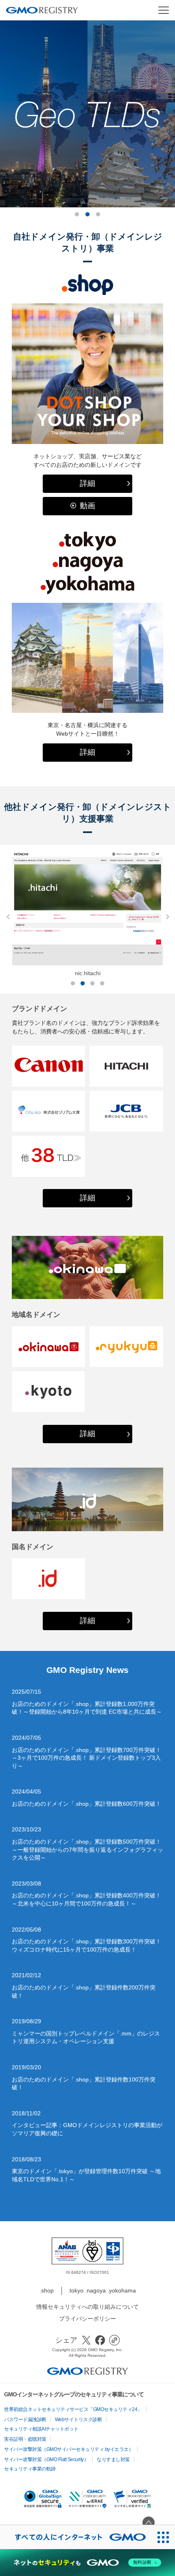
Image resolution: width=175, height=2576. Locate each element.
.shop (47, 2290)
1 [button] (77, 215)
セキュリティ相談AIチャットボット (41, 2429)
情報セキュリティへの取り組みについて (87, 2307)
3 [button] (98, 215)
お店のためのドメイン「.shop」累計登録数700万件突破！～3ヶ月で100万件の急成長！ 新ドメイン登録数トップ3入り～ (86, 1758)
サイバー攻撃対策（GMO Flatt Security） (46, 2460)
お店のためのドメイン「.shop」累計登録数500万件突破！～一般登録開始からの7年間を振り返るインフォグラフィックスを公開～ (87, 1850)
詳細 (87, 483)
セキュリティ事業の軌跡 (30, 2469)
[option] (87, 114)
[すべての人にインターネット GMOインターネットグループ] (76, 2537)
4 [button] (102, 984)
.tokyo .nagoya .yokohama (102, 2290)
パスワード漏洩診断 (25, 2420)
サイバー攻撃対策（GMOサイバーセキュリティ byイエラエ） (69, 2449)
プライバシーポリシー (87, 2319)
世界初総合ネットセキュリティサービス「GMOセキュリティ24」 (73, 2409)
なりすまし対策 (113, 2460)
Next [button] (165, 917)
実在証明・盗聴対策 (25, 2439)
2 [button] (87, 215)
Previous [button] (6, 917)
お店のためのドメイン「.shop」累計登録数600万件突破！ (86, 1804)
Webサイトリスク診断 (79, 2420)
